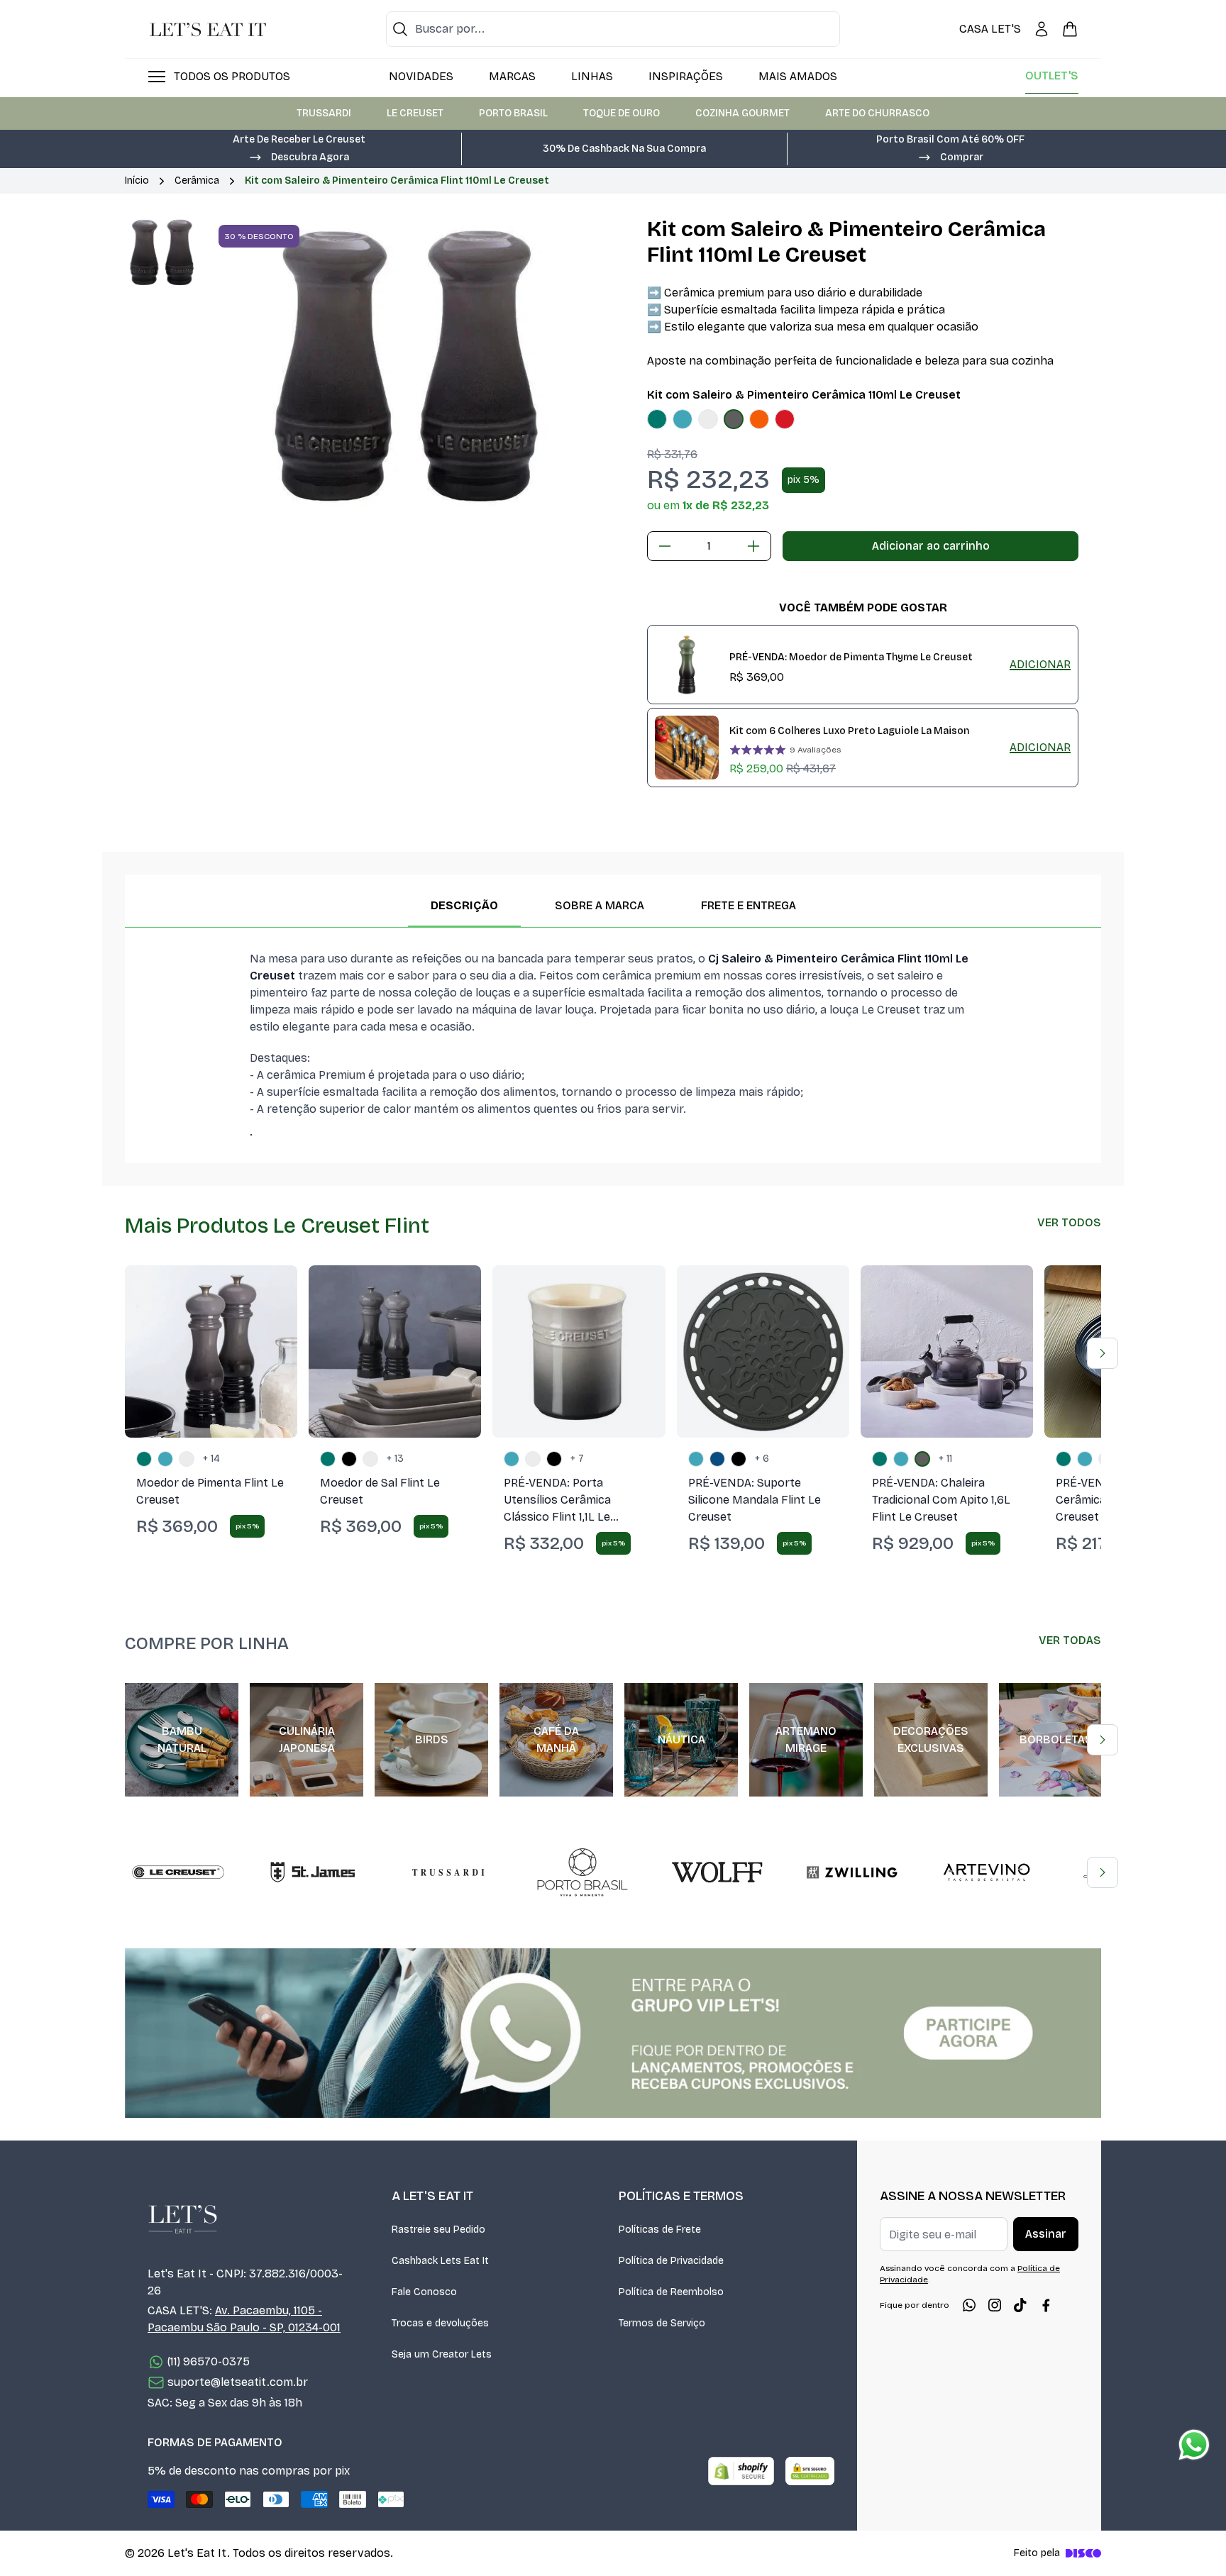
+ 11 (945, 1459)
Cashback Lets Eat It (440, 2261)
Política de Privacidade (671, 2261)
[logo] (208, 29)
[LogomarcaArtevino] (987, 1872)
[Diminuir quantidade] (665, 546)
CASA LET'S (990, 29)
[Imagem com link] (613, 2033)
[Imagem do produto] (657, 419)
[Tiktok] (1020, 2305)
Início (137, 181)
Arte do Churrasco (877, 113)
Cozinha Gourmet (742, 113)
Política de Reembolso (671, 2292)
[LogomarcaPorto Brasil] (582, 1872)
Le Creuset (415, 113)
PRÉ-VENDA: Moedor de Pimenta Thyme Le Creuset (851, 657)
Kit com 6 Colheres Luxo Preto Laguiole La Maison (849, 731)
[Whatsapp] (969, 2305)
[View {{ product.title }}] (687, 665)
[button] (299, 156)
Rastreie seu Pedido (438, 2230)
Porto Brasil (513, 113)
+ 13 (395, 1459)
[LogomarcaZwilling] (852, 1872)
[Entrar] (1042, 29)
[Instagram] (995, 2305)
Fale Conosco (424, 2292)
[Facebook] (1046, 2305)
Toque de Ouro (622, 113)
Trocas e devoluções (440, 2323)
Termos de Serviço (662, 2323)
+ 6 (762, 1459)
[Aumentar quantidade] (753, 546)
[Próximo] (1103, 1353)
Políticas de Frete (660, 2230)
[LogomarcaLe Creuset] (178, 1872)
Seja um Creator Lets (442, 2354)
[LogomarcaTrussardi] (448, 1872)
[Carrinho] (1070, 29)
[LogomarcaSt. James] (313, 1872)
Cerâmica (197, 181)
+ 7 (577, 1459)
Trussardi (324, 113)
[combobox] (613, 29)
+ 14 (211, 1459)
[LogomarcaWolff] (717, 1872)
